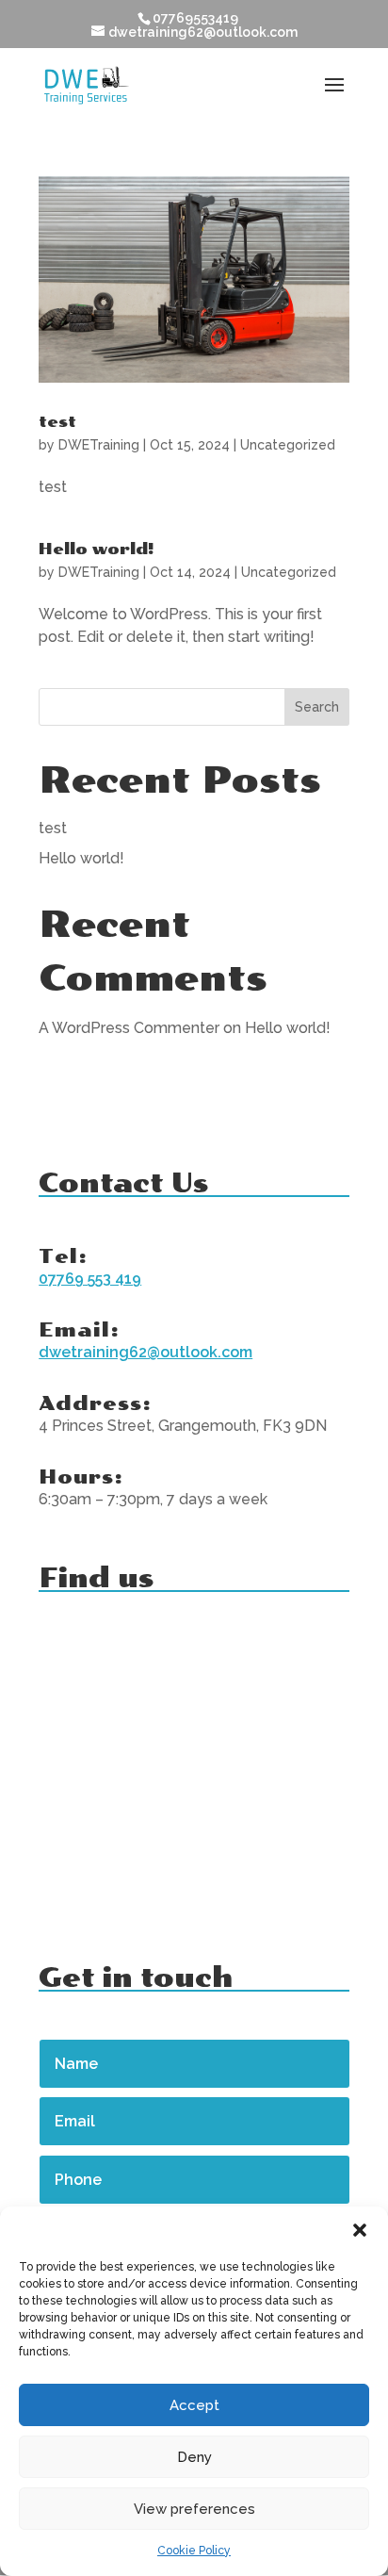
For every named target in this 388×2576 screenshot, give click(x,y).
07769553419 (195, 18)
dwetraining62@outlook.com (145, 1352)
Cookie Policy (194, 2551)
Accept (194, 2405)
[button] (360, 2230)
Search (317, 707)
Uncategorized (288, 445)
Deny (194, 2457)
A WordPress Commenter (129, 1028)
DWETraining (99, 445)
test (57, 422)
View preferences (194, 2509)
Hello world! (97, 549)
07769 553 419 (90, 1279)
